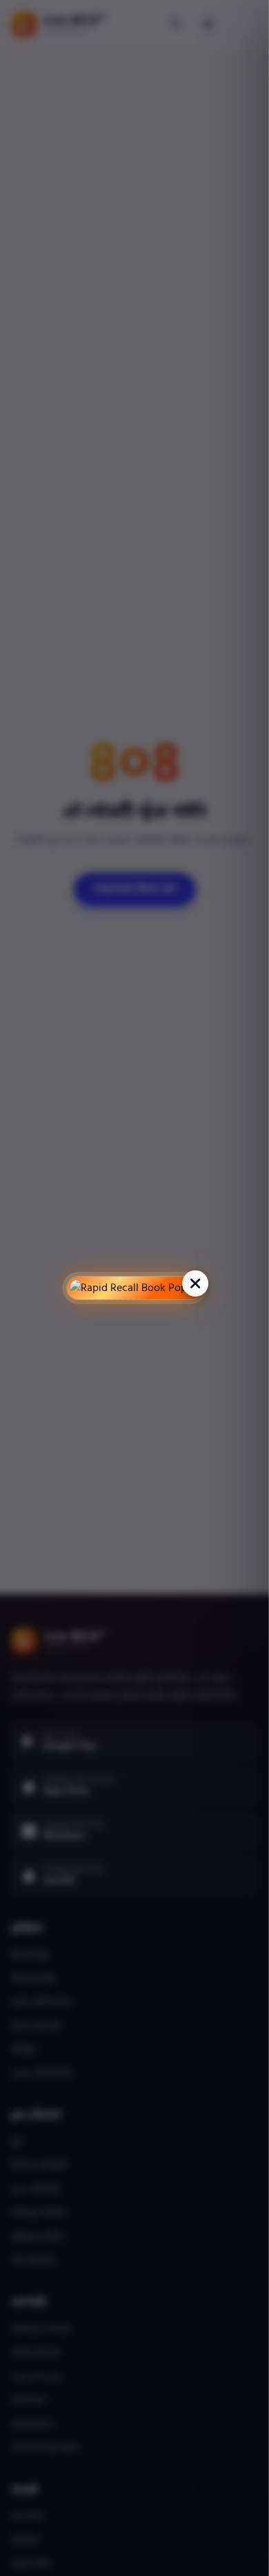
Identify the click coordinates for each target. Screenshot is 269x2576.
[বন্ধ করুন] (195, 1284)
